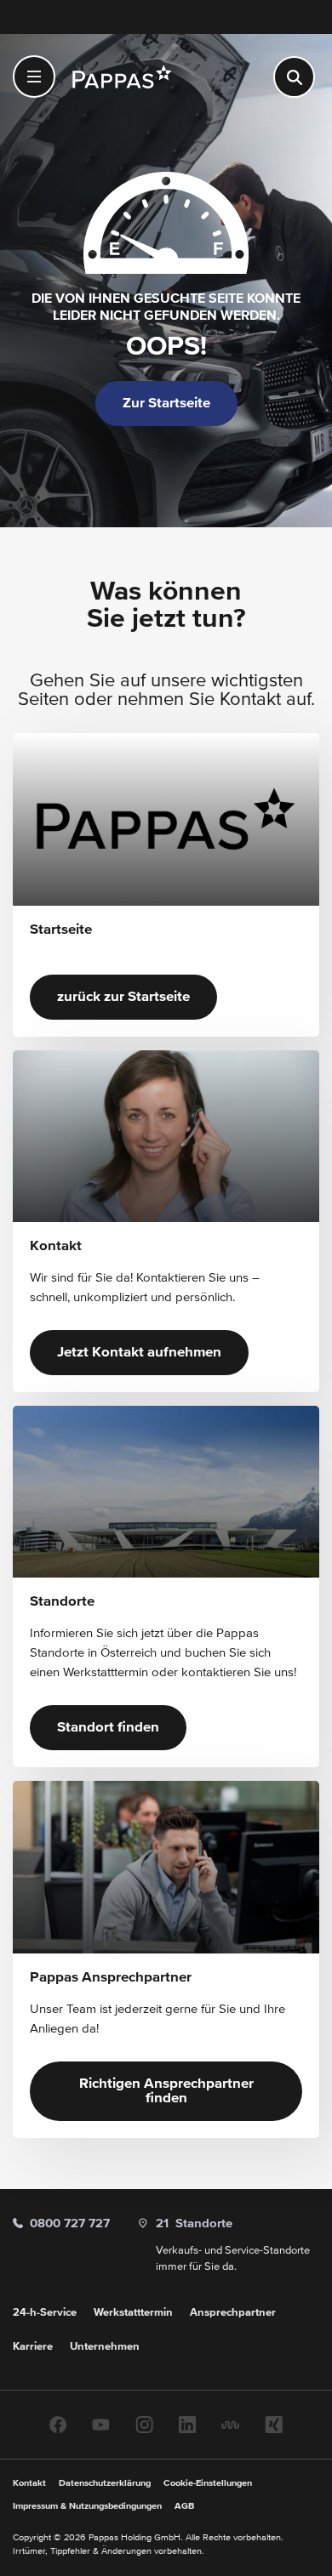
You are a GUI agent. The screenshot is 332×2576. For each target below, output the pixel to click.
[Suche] (294, 77)
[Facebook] (58, 2424)
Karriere (33, 2347)
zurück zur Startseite (123, 997)
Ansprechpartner (233, 2313)
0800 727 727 (70, 2223)
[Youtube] (101, 2424)
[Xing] (274, 2424)
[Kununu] (230, 2424)
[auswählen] (34, 77)
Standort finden (108, 1728)
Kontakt (29, 2483)
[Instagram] (144, 2424)
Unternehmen (105, 2347)
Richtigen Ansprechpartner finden (166, 2091)
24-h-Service (45, 2313)
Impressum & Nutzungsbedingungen (87, 2506)
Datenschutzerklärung (105, 2483)
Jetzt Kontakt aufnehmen (139, 1353)
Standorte (194, 2223)
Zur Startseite (166, 404)
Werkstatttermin (133, 2313)
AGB (184, 2506)
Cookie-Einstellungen (208, 2483)
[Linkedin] (187, 2424)
